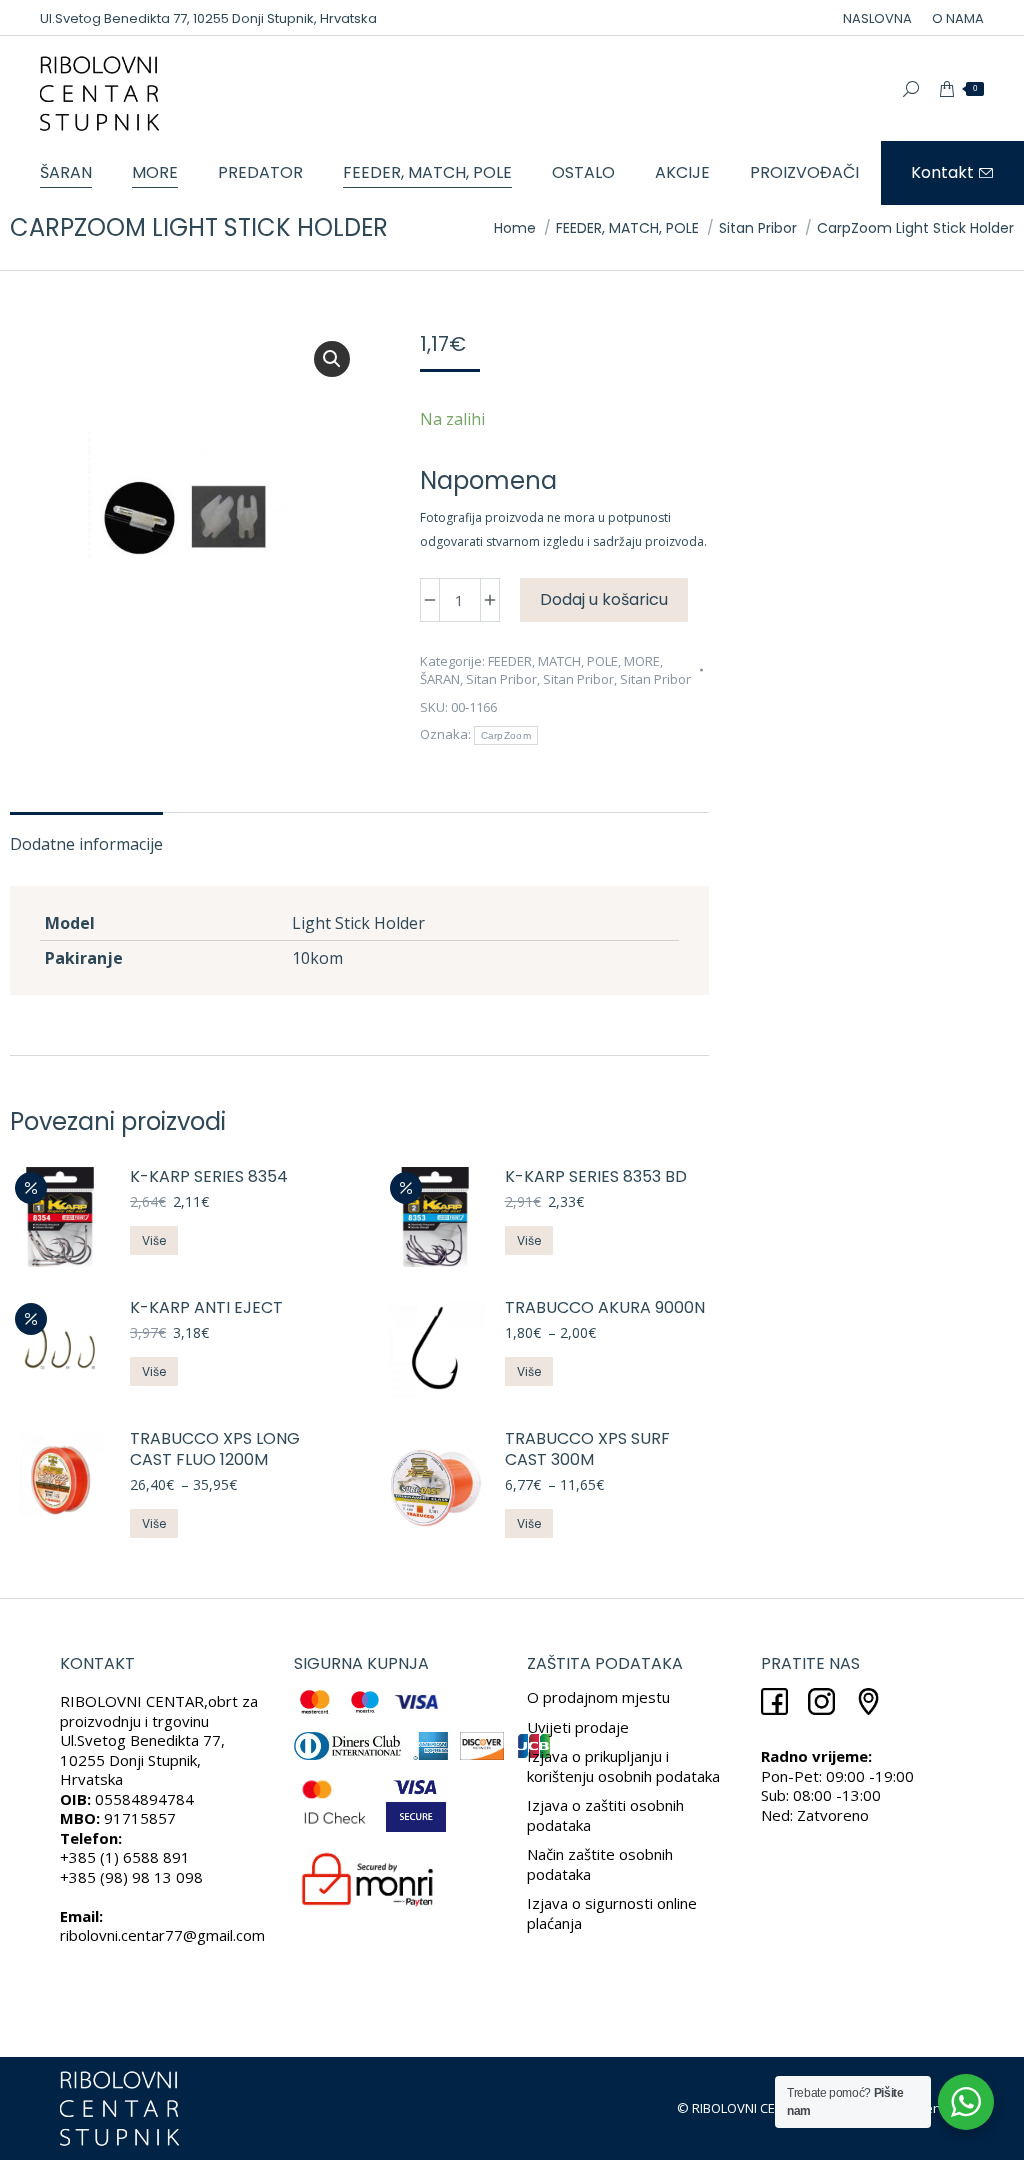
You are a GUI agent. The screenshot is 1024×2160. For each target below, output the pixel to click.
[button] (332, 359)
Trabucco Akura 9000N (605, 1308)
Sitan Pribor (501, 679)
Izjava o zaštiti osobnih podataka (605, 1815)
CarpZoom (506, 735)
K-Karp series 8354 (209, 1177)
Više (154, 1240)
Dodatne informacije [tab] (86, 844)
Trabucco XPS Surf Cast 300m (587, 1450)
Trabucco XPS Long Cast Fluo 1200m (215, 1450)
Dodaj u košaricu (604, 599)
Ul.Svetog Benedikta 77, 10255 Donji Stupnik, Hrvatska (208, 18)
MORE (642, 661)
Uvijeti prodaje (578, 1727)
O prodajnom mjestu (598, 1697)
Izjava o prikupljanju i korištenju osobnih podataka (623, 1766)
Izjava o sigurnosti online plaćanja (612, 1913)
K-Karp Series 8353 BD (596, 1177)
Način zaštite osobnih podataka (600, 1864)
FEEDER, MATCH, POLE (553, 661)
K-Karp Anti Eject (206, 1308)
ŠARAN (440, 679)
